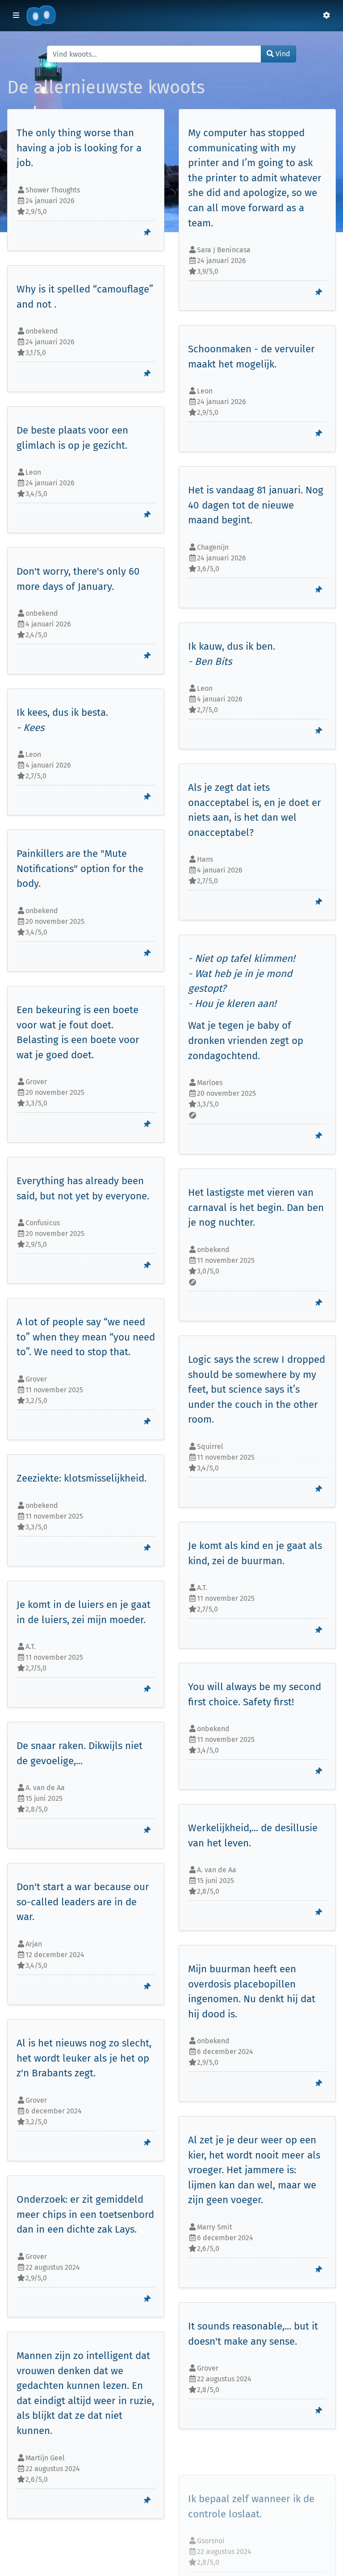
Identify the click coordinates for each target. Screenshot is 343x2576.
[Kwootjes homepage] (41, 16)
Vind (282, 54)
